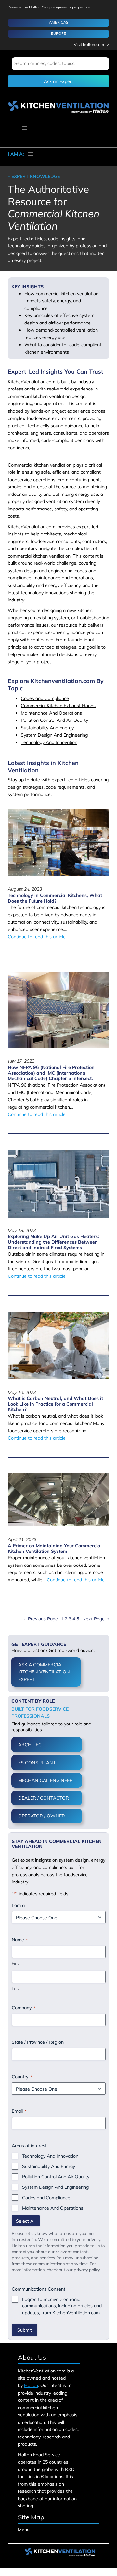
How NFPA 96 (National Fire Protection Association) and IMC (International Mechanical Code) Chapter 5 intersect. (51, 1073)
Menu (24, 2530)
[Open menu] (25, 128)
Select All (26, 2221)
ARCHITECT (31, 1745)
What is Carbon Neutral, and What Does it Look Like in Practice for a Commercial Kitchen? (55, 1404)
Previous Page (41, 1619)
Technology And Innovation (49, 742)
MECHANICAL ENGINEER (45, 1780)
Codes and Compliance (45, 698)
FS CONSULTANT (37, 1763)
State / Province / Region (38, 2042)
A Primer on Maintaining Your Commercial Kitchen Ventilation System (55, 1549)
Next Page (96, 1619)
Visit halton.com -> (91, 44)
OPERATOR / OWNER (42, 1816)
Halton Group (40, 7)
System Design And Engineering (54, 735)
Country (22, 2077)
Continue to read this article (37, 937)
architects (18, 433)
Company (23, 2008)
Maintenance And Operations (51, 713)
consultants (65, 433)
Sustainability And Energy (47, 728)
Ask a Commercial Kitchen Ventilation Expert (44, 1672)
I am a (18, 1905)
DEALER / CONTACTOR (44, 1798)
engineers (41, 433)
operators (99, 433)
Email (19, 2111)
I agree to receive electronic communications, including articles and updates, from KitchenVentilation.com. (62, 2306)
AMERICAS (59, 22)
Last (16, 1988)
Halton (31, 2385)
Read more (29, 946)
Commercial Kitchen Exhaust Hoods (58, 706)
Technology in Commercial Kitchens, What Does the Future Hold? (55, 898)
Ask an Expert (58, 81)
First (16, 1963)
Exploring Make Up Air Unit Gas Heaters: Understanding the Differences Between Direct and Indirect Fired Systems (53, 1242)
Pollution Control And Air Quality (54, 720)
